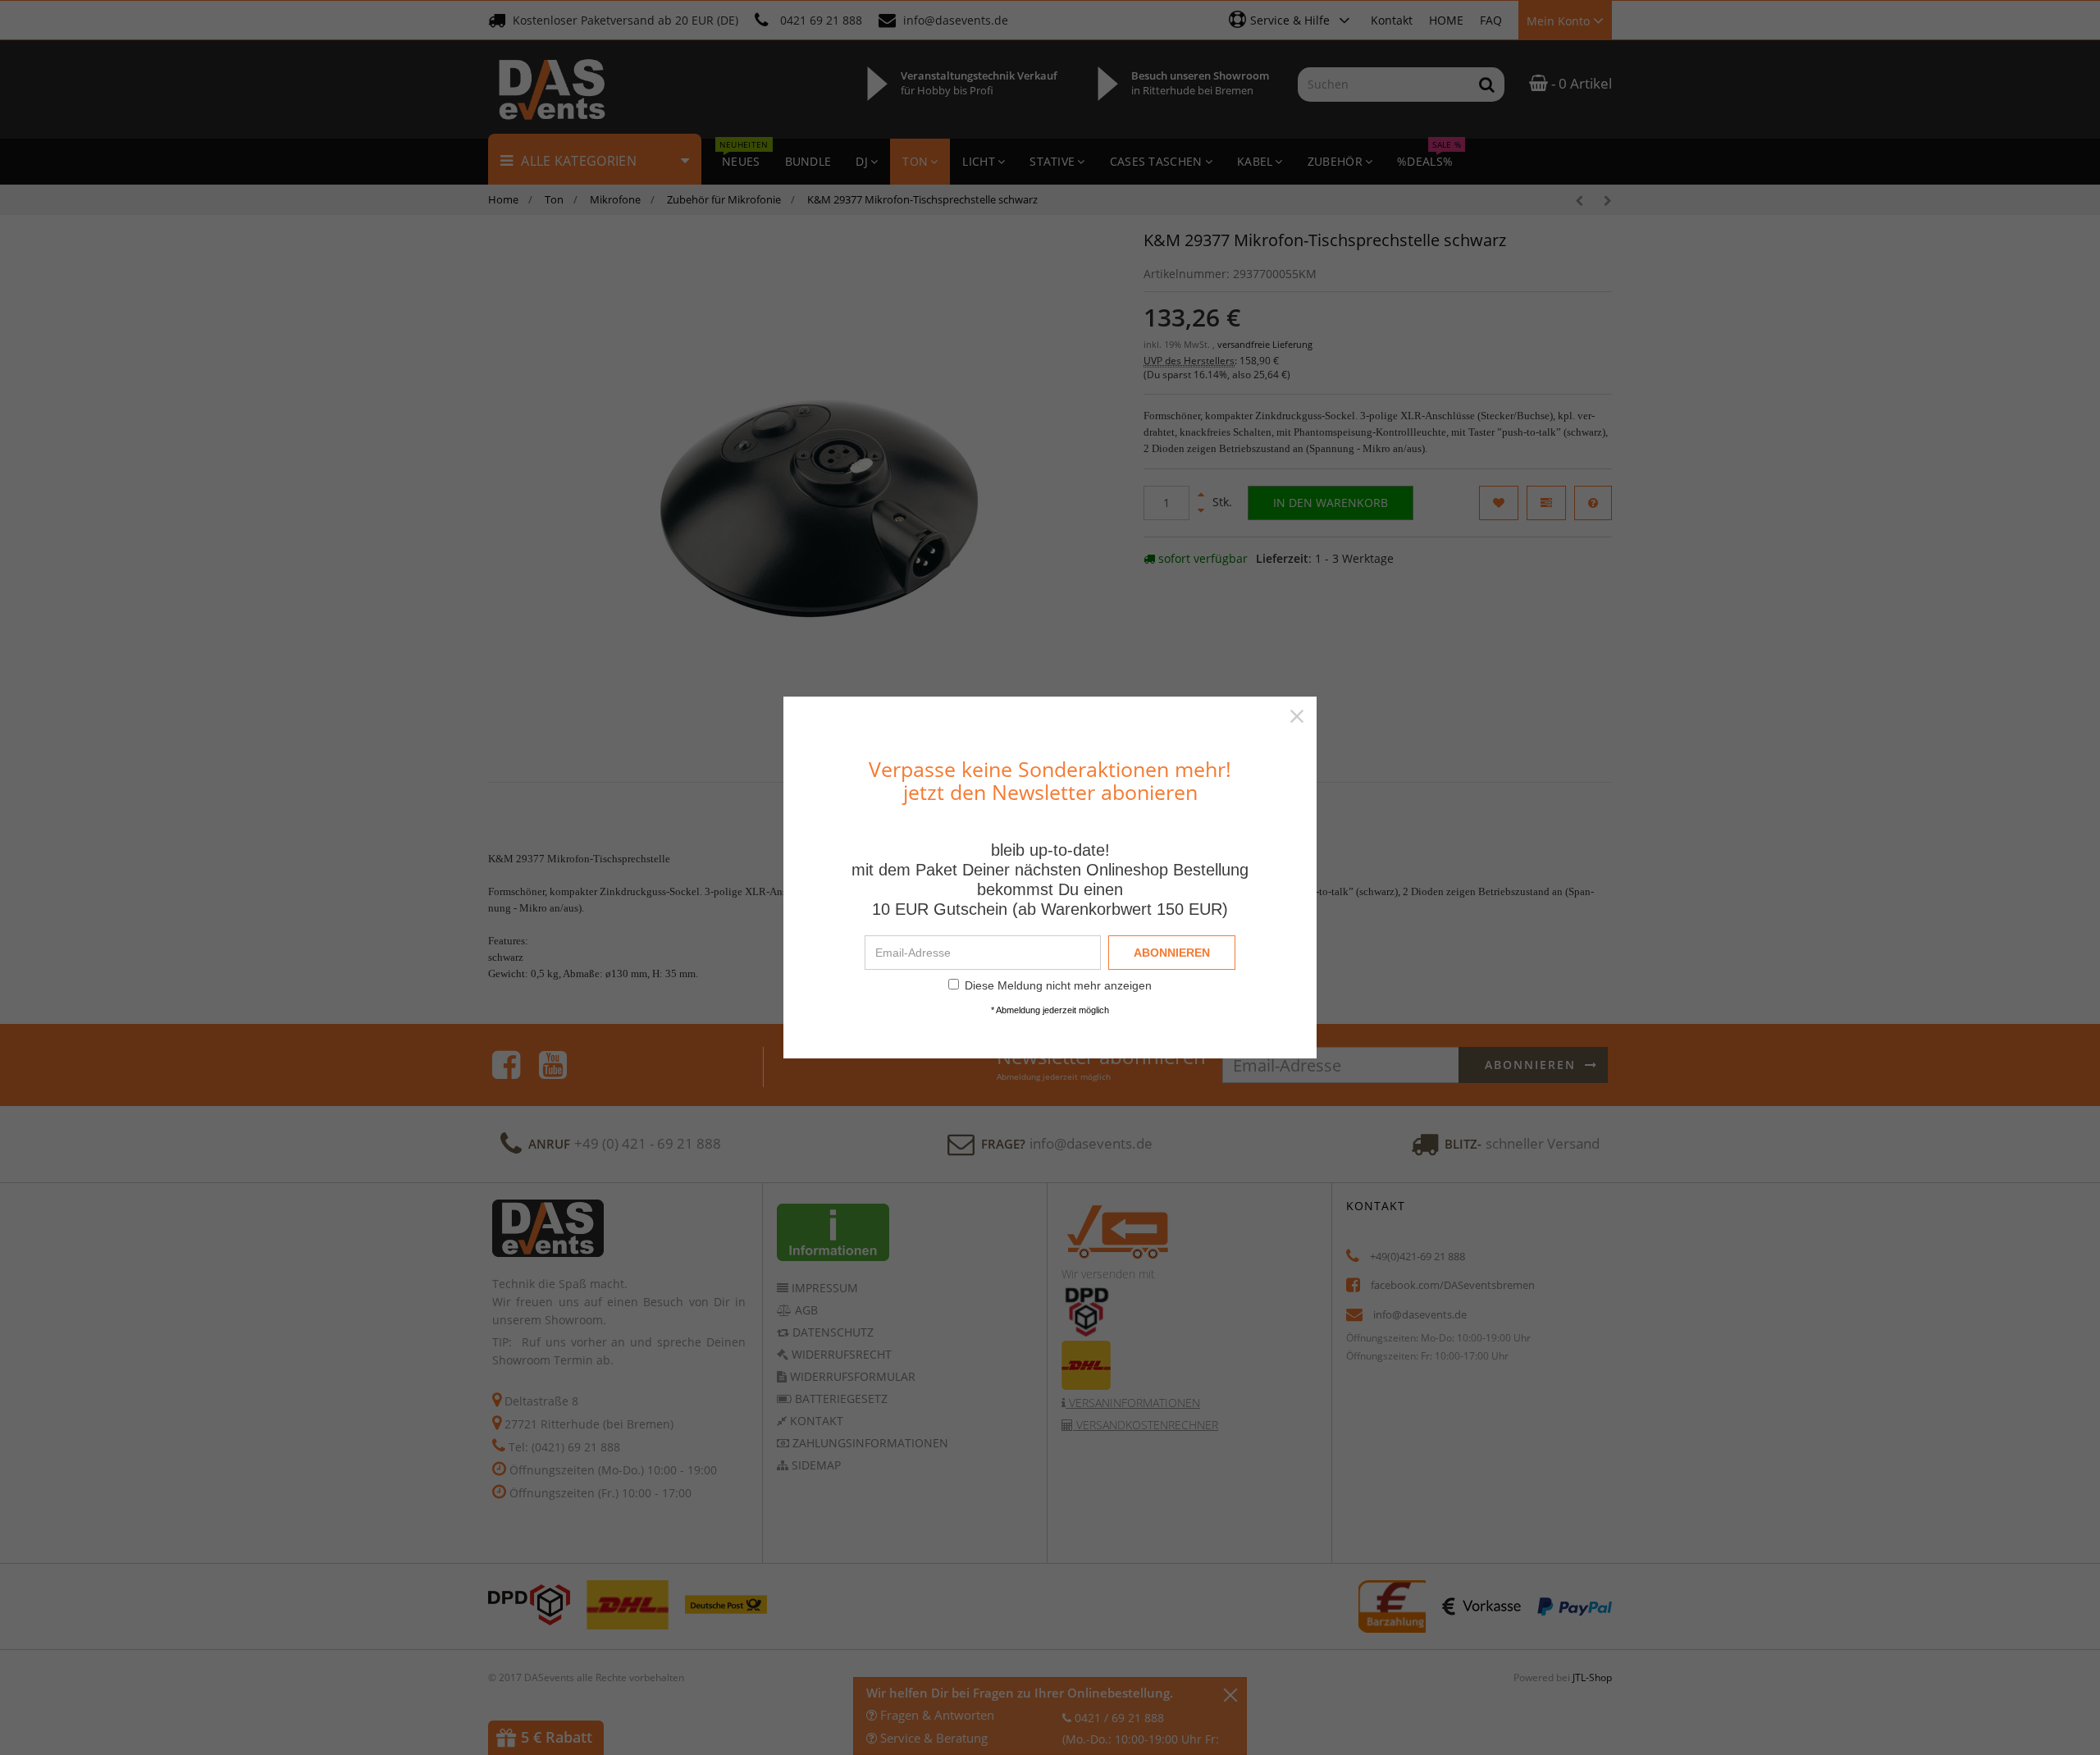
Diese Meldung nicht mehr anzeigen (1058, 985)
